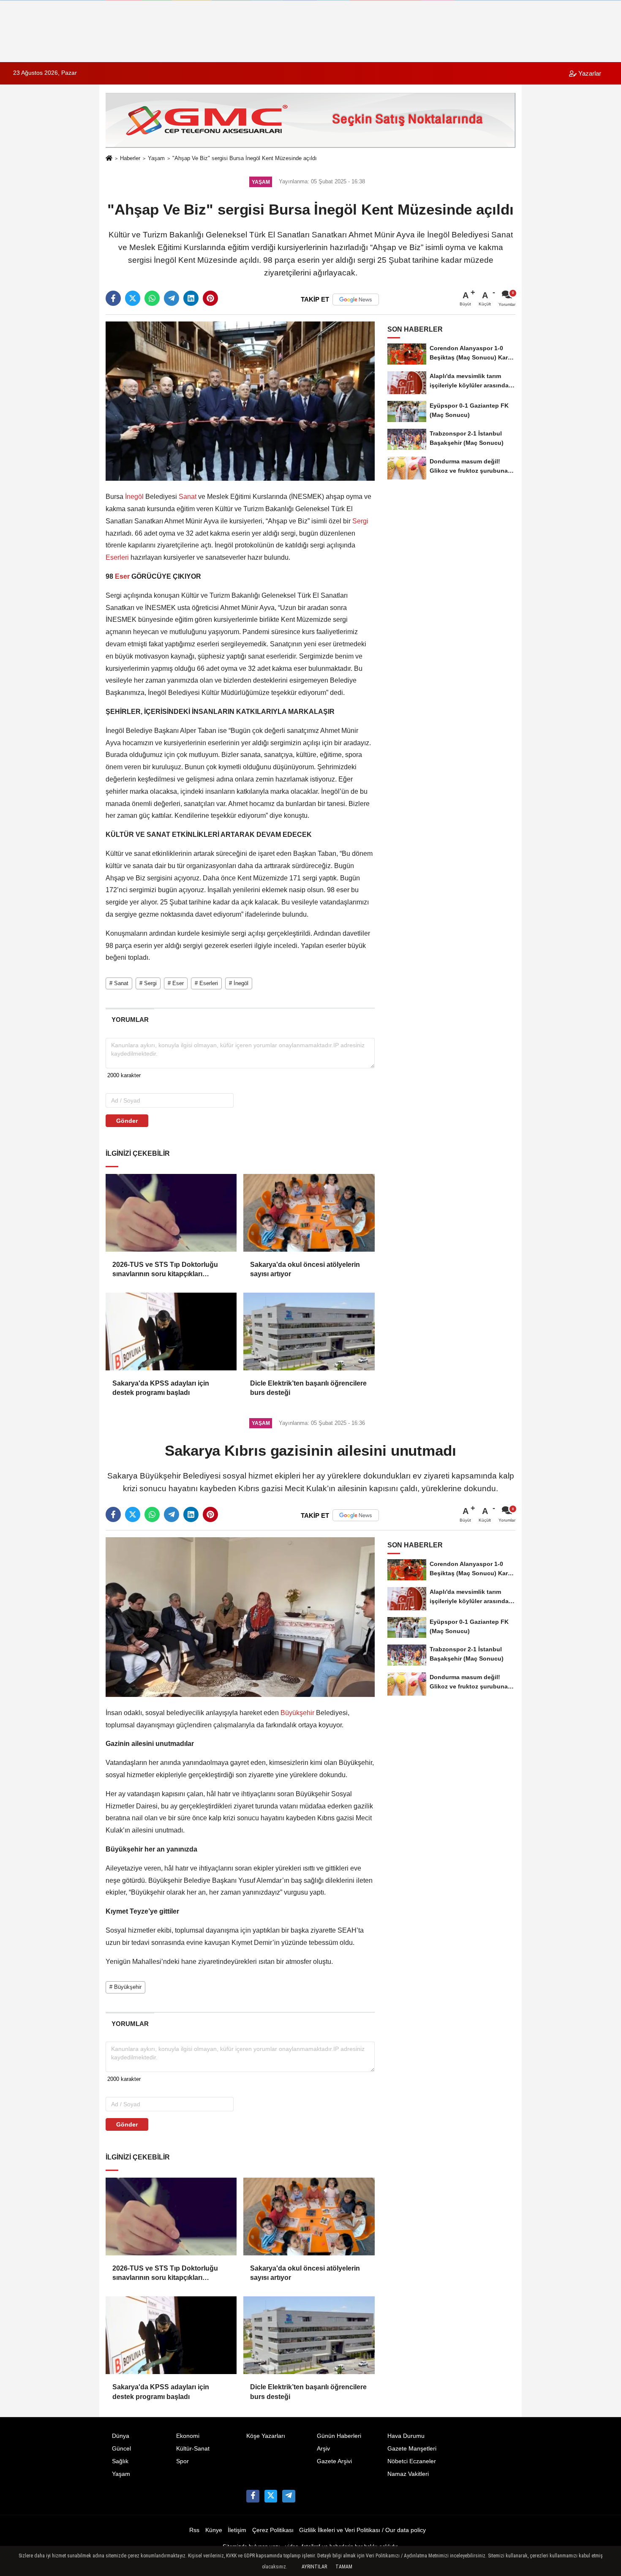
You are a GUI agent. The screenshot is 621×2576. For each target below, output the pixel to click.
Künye (214, 2530)
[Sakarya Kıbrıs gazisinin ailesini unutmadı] (240, 1617)
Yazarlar (589, 73)
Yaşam (156, 158)
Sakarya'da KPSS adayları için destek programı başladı (161, 1388)
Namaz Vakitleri (408, 2474)
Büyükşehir (297, 1713)
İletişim (237, 2530)
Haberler (130, 158)
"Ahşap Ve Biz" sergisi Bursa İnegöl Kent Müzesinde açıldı (245, 158)
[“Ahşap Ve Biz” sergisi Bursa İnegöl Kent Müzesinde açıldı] (240, 401)
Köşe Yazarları (266, 2436)
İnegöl (134, 497)
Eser (122, 576)
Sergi (360, 521)
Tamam (344, 2567)
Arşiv (323, 2449)
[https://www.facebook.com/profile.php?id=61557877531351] (253, 2496)
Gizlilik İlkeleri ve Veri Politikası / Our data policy (362, 2530)
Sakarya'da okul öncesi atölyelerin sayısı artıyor (305, 1269)
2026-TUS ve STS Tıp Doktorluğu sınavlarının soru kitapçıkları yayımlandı (165, 1270)
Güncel (121, 2449)
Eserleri (118, 557)
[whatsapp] (152, 298)
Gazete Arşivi (334, 2461)
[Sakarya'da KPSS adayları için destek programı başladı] (171, 1332)
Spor (182, 2461)
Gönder (127, 1121)
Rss (194, 2530)
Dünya (121, 2436)
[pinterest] (210, 298)
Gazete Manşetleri (412, 2449)
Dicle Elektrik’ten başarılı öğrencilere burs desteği (308, 1388)
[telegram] (172, 298)
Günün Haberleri (339, 2436)
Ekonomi (188, 2436)
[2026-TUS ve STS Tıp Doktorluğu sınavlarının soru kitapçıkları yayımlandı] (171, 1213)
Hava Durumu (406, 2436)
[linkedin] (191, 298)
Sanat (188, 497)
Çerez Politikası (273, 2530)
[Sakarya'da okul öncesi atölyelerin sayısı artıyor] (309, 1213)
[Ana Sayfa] (109, 159)
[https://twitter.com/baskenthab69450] (271, 2496)
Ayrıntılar (314, 2567)
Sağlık (120, 2461)
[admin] (289, 2496)
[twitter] (133, 298)
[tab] (130, 1020)
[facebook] (113, 298)
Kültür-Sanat (193, 2449)
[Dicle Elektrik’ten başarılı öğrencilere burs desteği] (309, 1332)
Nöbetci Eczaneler (412, 2461)
